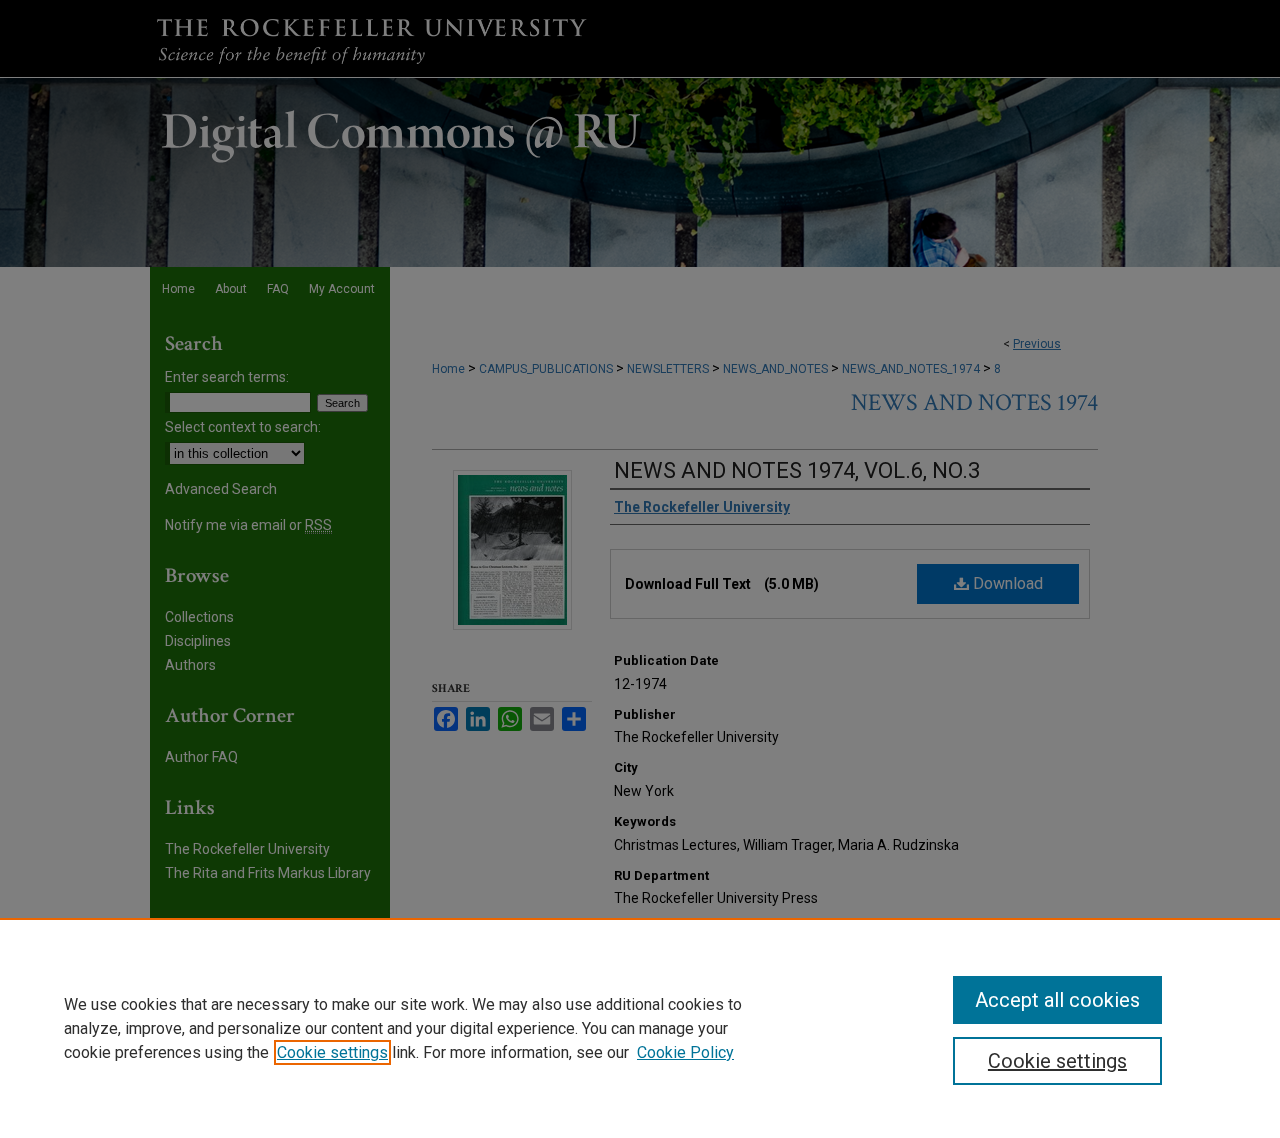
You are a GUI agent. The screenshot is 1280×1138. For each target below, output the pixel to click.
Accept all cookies (1057, 1000)
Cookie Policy (685, 1052)
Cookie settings (332, 1052)
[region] (640, 1028)
